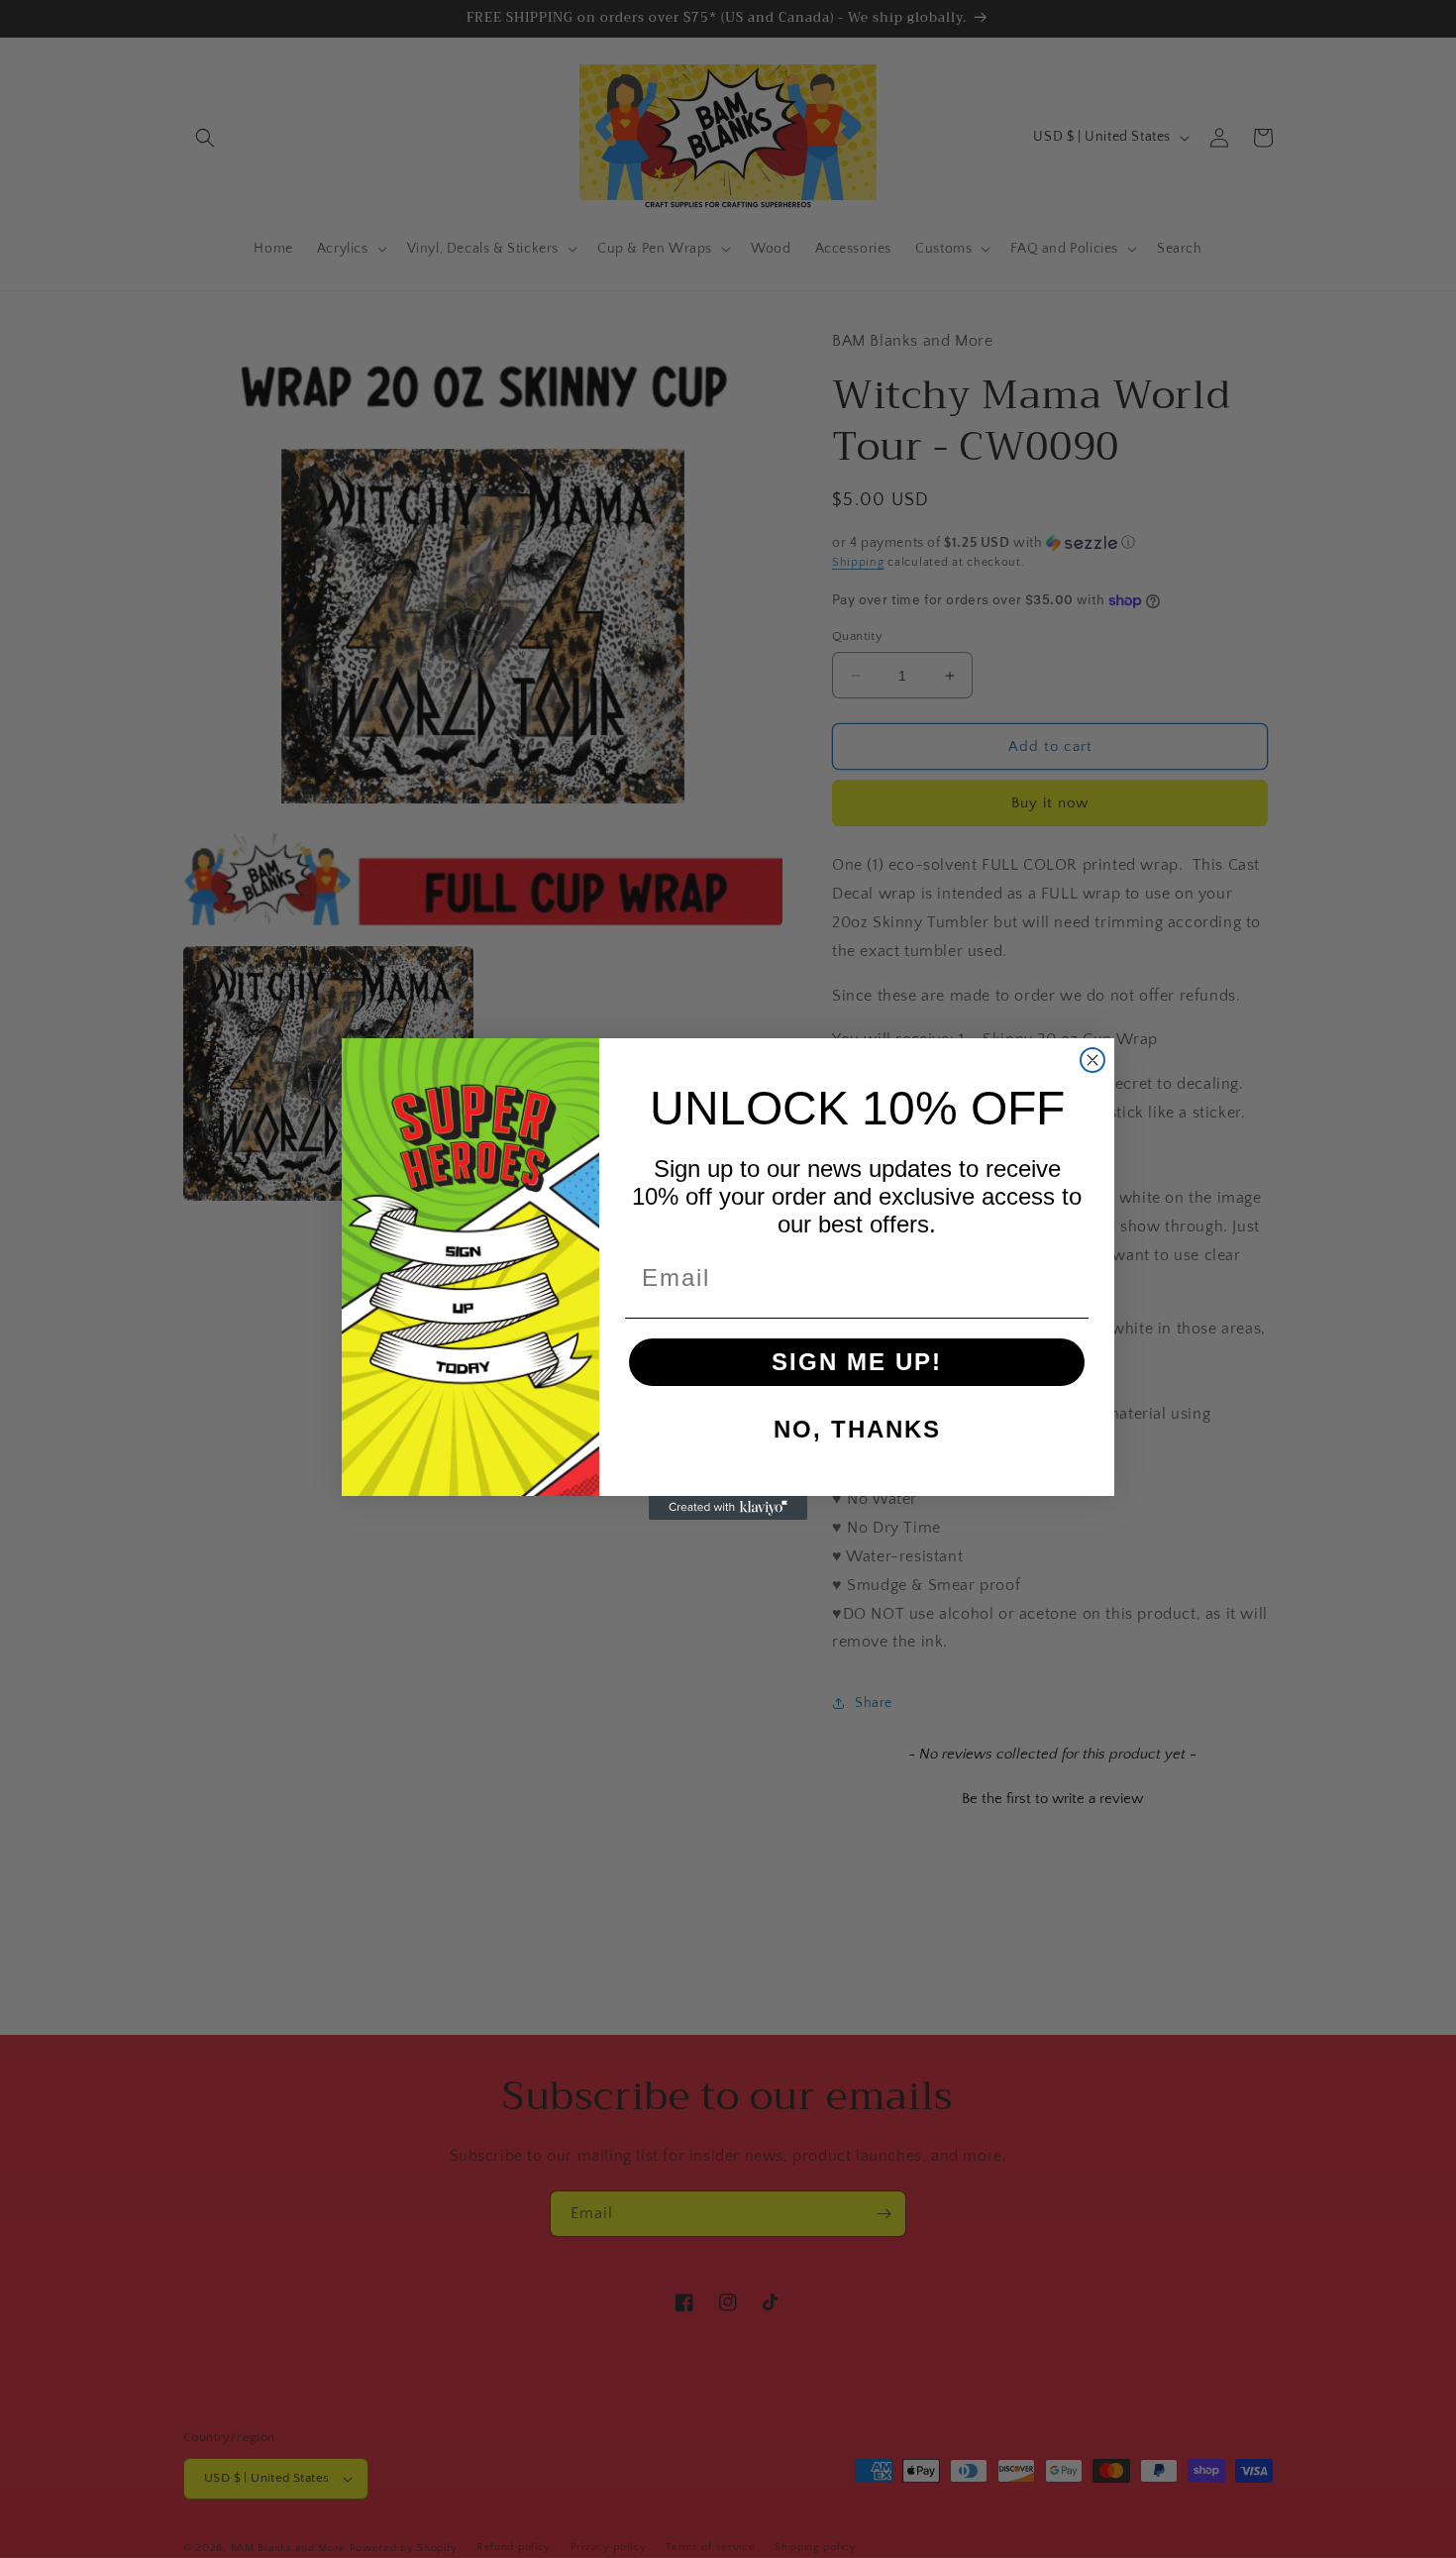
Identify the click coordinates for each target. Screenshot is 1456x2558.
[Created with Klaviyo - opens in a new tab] (728, 1508)
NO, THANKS (857, 1429)
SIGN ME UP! (857, 1362)
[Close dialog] (1092, 1060)
